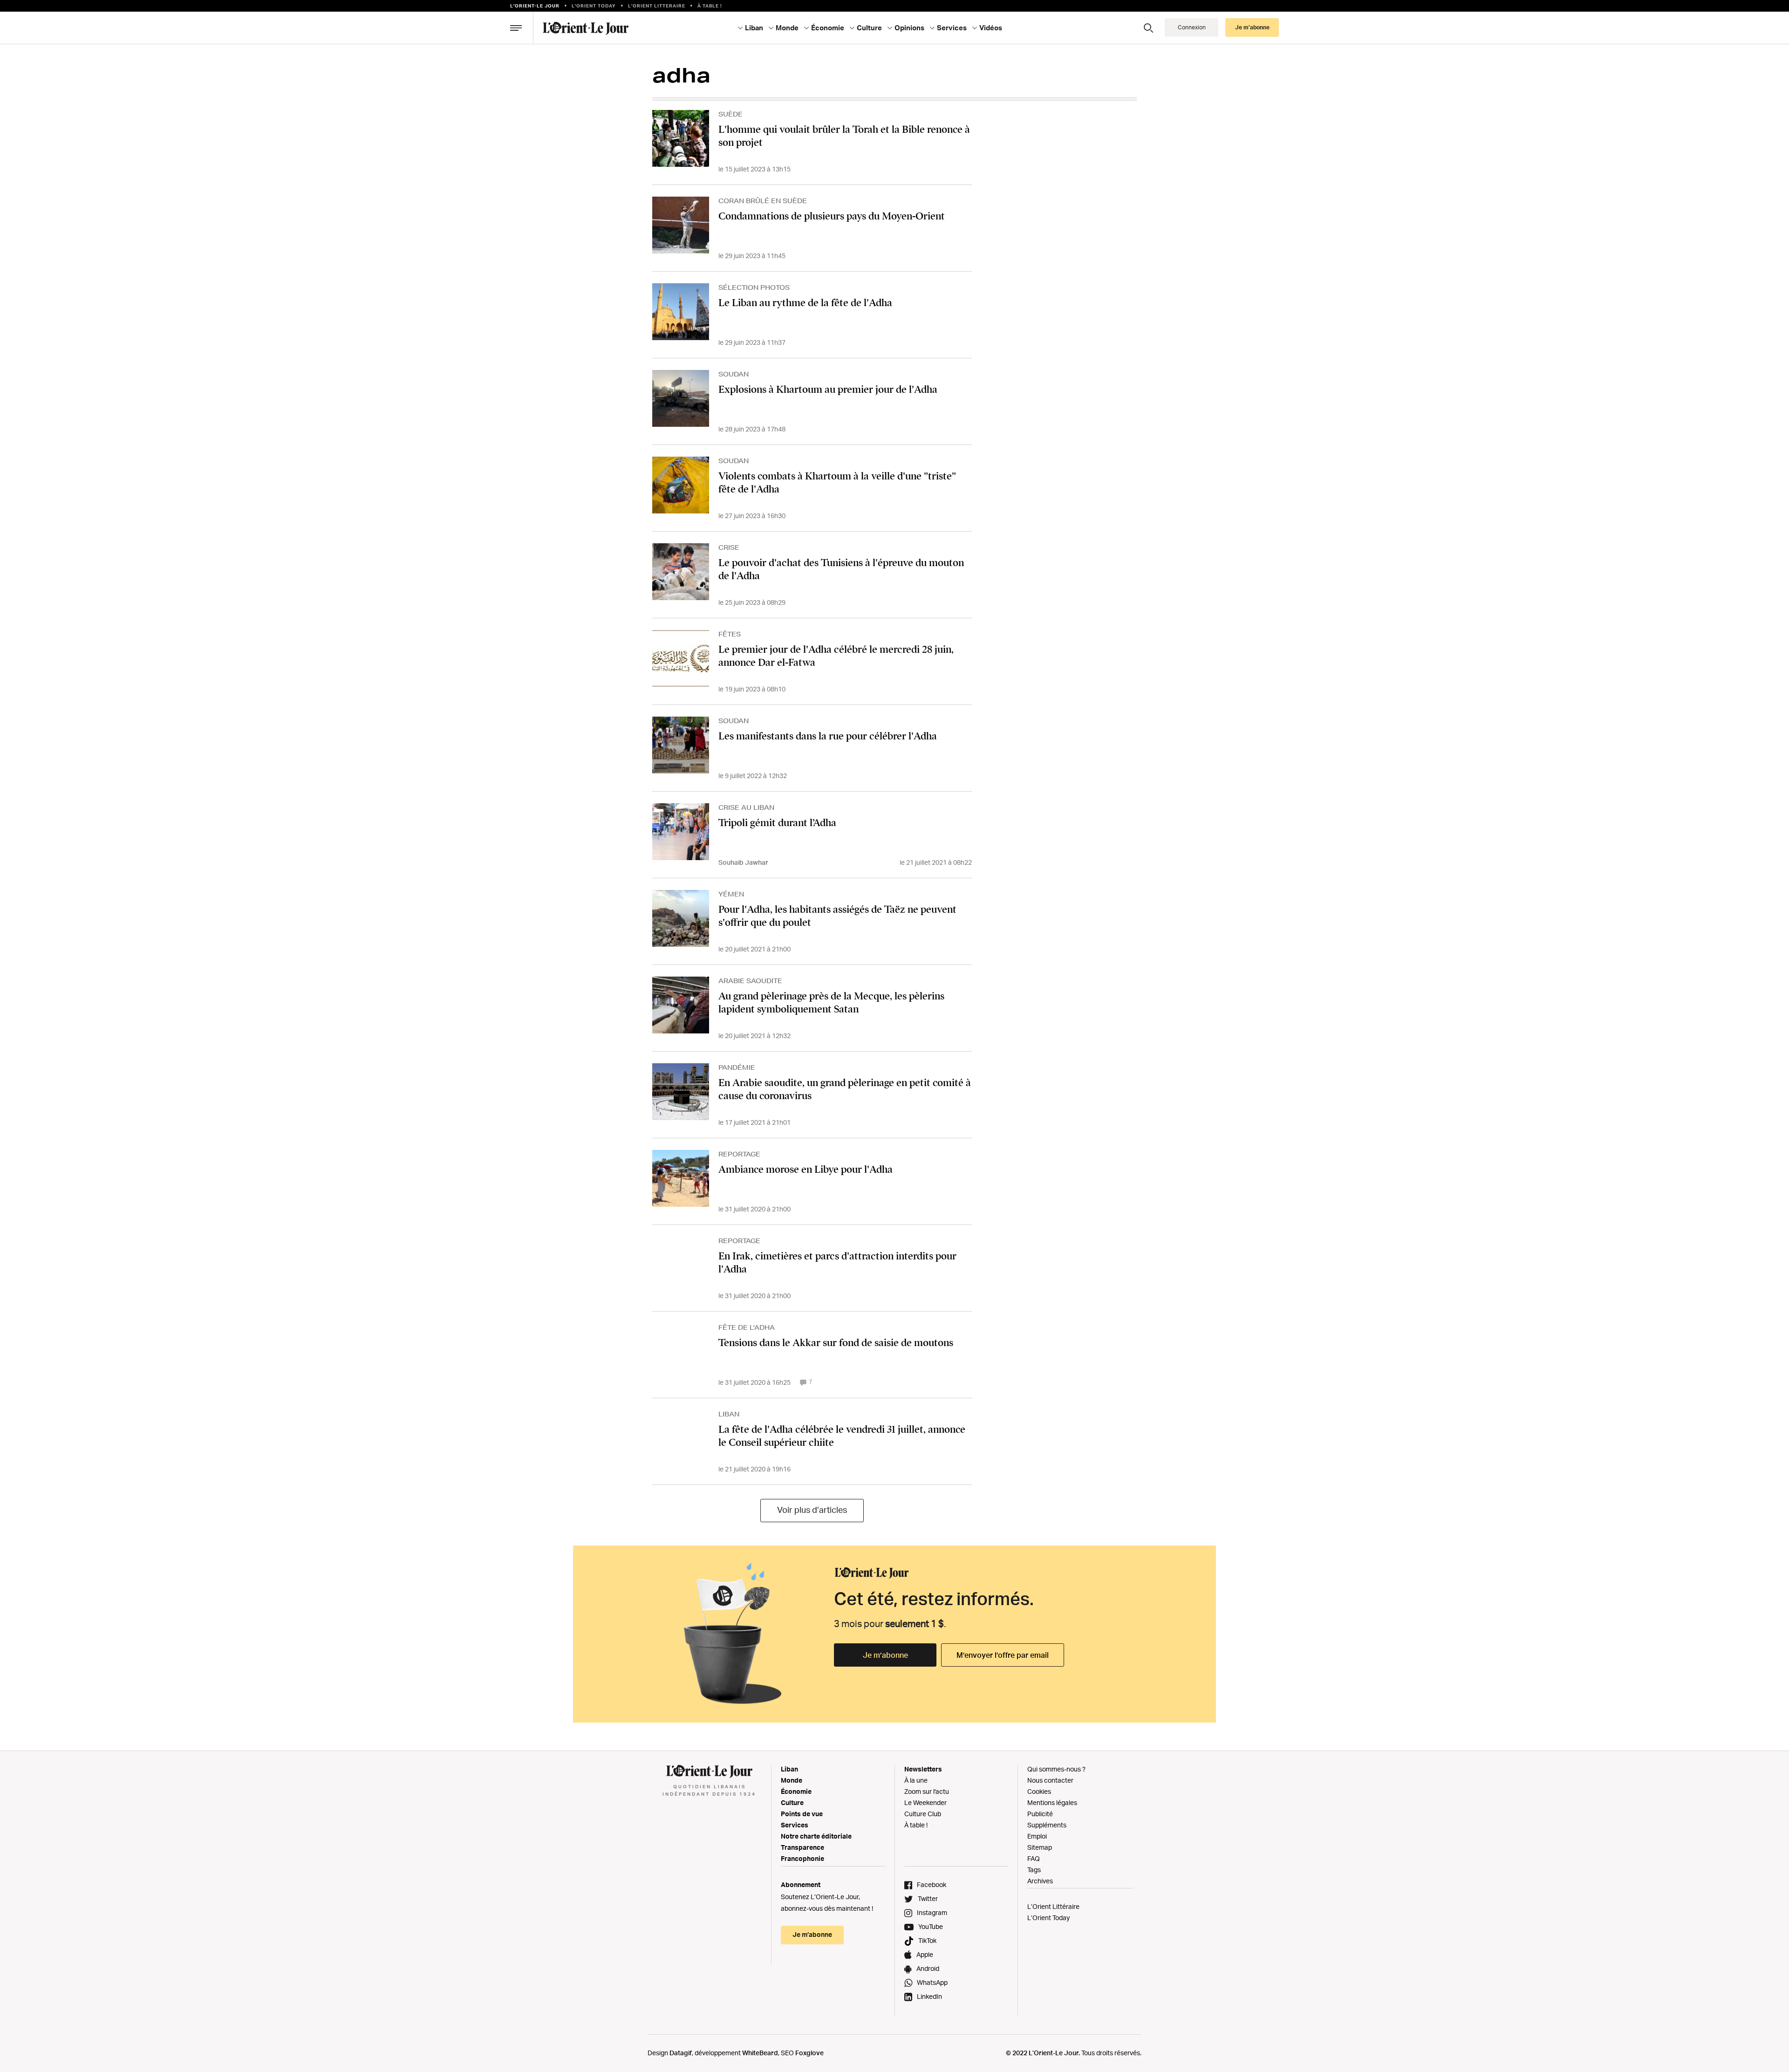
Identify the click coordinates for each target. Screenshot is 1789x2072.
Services (795, 1825)
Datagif (681, 2053)
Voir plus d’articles (812, 1510)
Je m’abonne (885, 1655)
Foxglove (809, 2053)
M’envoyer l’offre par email (1003, 1655)
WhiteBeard (760, 2053)
